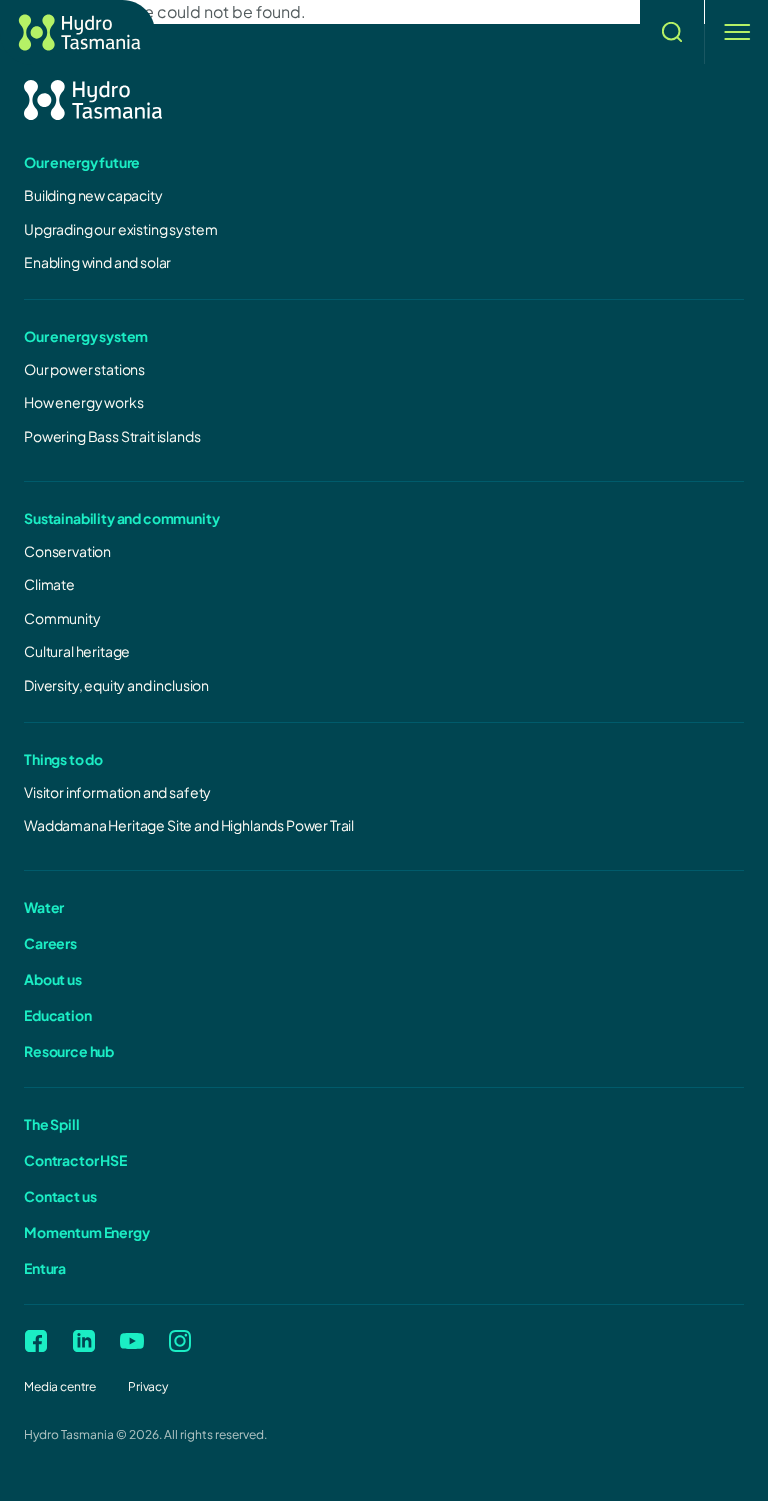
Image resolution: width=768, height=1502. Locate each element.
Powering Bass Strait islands (112, 436)
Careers (50, 943)
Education (58, 1015)
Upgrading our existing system (120, 229)
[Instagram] (180, 1341)
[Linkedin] (84, 1341)
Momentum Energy (87, 1232)
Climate (49, 584)
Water (44, 907)
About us (53, 979)
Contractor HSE (75, 1160)
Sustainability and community (122, 518)
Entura (45, 1268)
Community (62, 618)
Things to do (63, 759)
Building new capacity (93, 195)
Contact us (60, 1196)
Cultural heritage (77, 651)
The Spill (52, 1124)
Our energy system (86, 336)
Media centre (60, 1386)
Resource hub (69, 1051)
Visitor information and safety (117, 792)
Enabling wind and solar (97, 262)
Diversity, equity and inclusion (116, 685)
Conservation (67, 551)
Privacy (148, 1386)
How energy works (83, 402)
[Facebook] (36, 1341)
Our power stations (84, 369)
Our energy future (82, 162)
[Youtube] (132, 1341)
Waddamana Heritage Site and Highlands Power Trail (189, 825)
